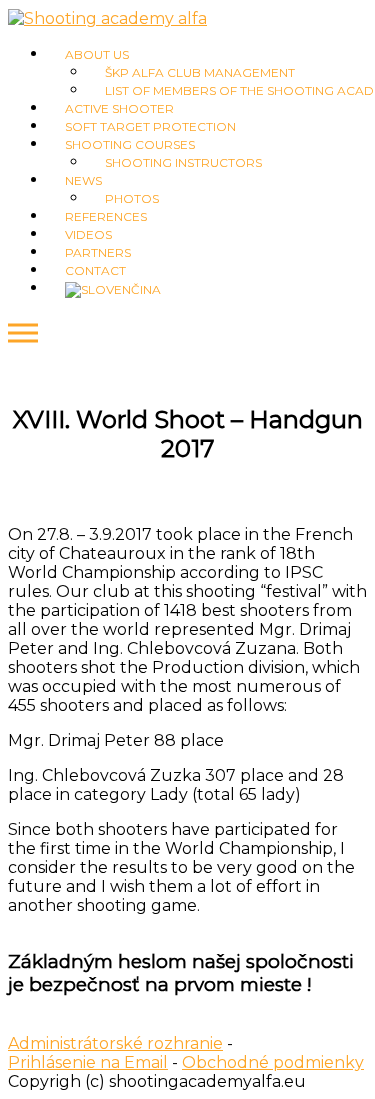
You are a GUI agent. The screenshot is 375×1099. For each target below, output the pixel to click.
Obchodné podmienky (273, 1062)
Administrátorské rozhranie (115, 1043)
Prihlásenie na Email (88, 1062)
